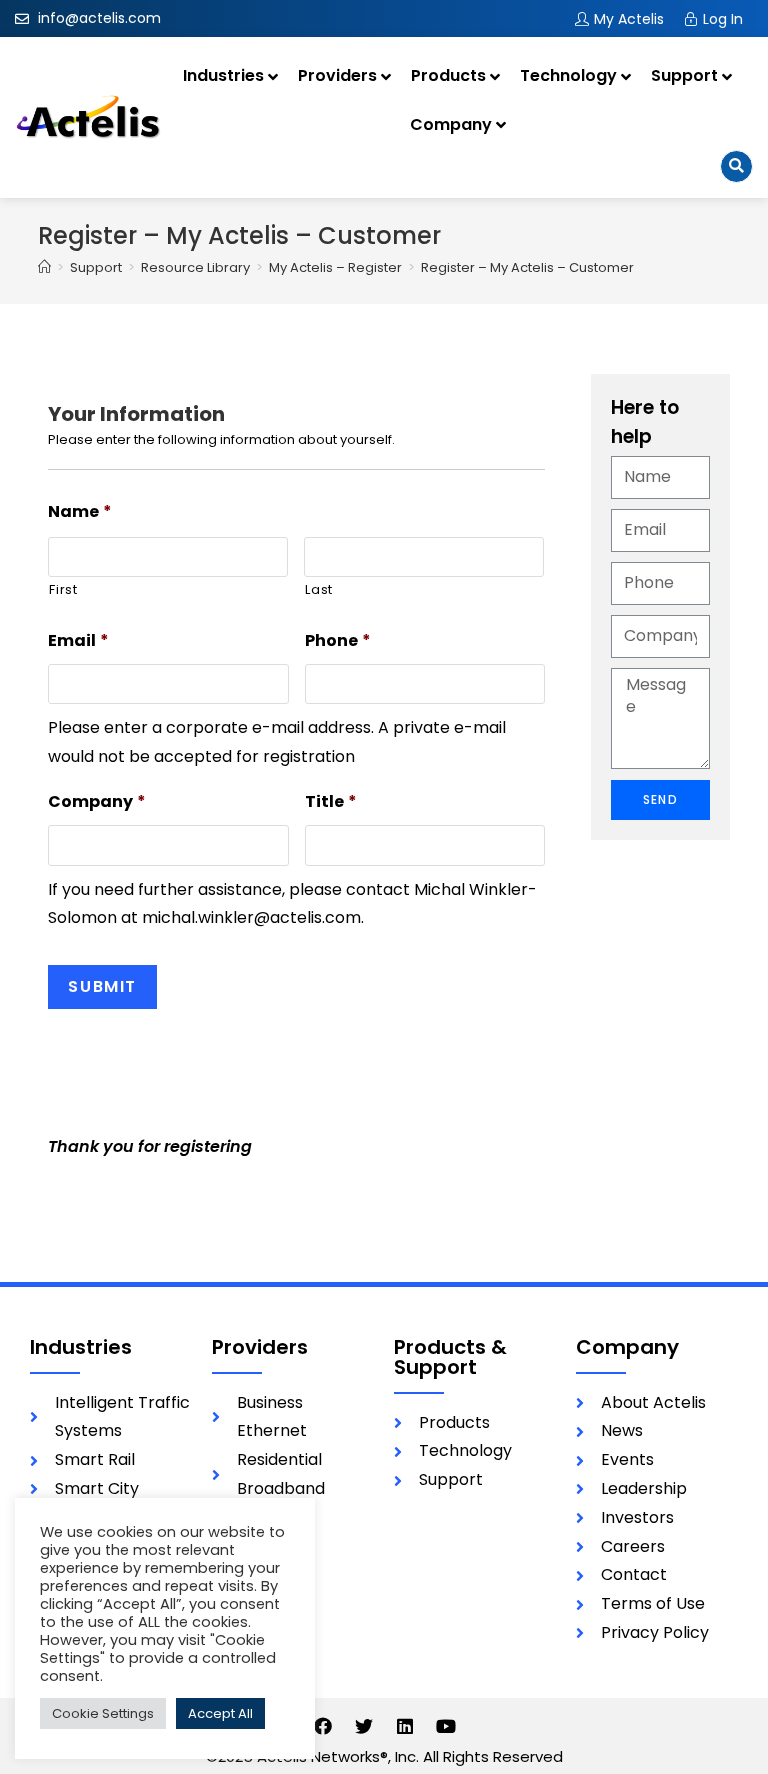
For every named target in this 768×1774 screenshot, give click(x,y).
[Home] (44, 267)
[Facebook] (323, 1726)
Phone (338, 641)
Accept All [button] (220, 1713)
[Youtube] (446, 1726)
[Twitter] (364, 1726)
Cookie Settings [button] (103, 1713)
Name (80, 512)
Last (319, 589)
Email (78, 641)
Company (97, 802)
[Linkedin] (405, 1726)
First (63, 589)
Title (331, 802)
